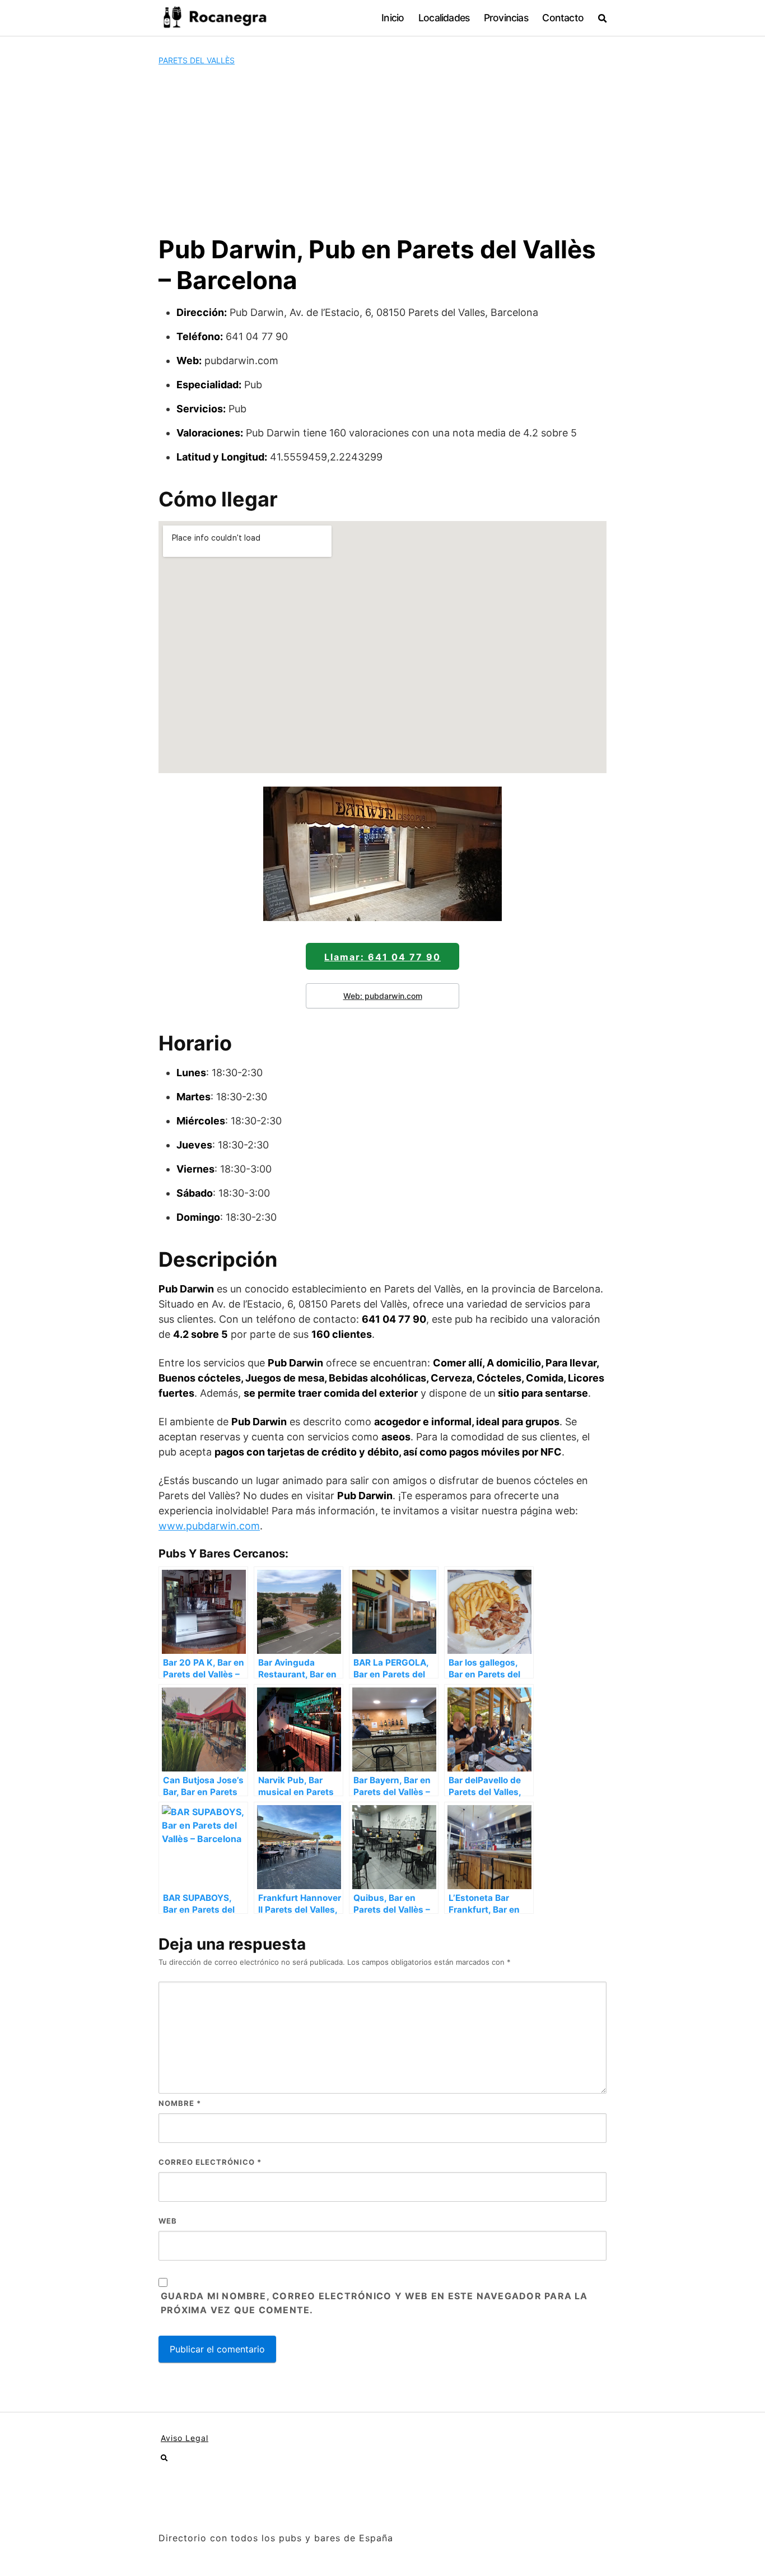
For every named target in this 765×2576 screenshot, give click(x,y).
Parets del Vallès (197, 60)
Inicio (393, 18)
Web (168, 2221)
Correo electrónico (210, 2162)
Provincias (506, 18)
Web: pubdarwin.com (383, 996)
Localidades (444, 18)
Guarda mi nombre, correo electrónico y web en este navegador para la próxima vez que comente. (374, 2303)
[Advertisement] (382, 150)
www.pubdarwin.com (209, 1526)
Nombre (180, 2103)
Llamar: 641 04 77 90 (382, 957)
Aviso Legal (185, 2438)
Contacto (563, 18)
